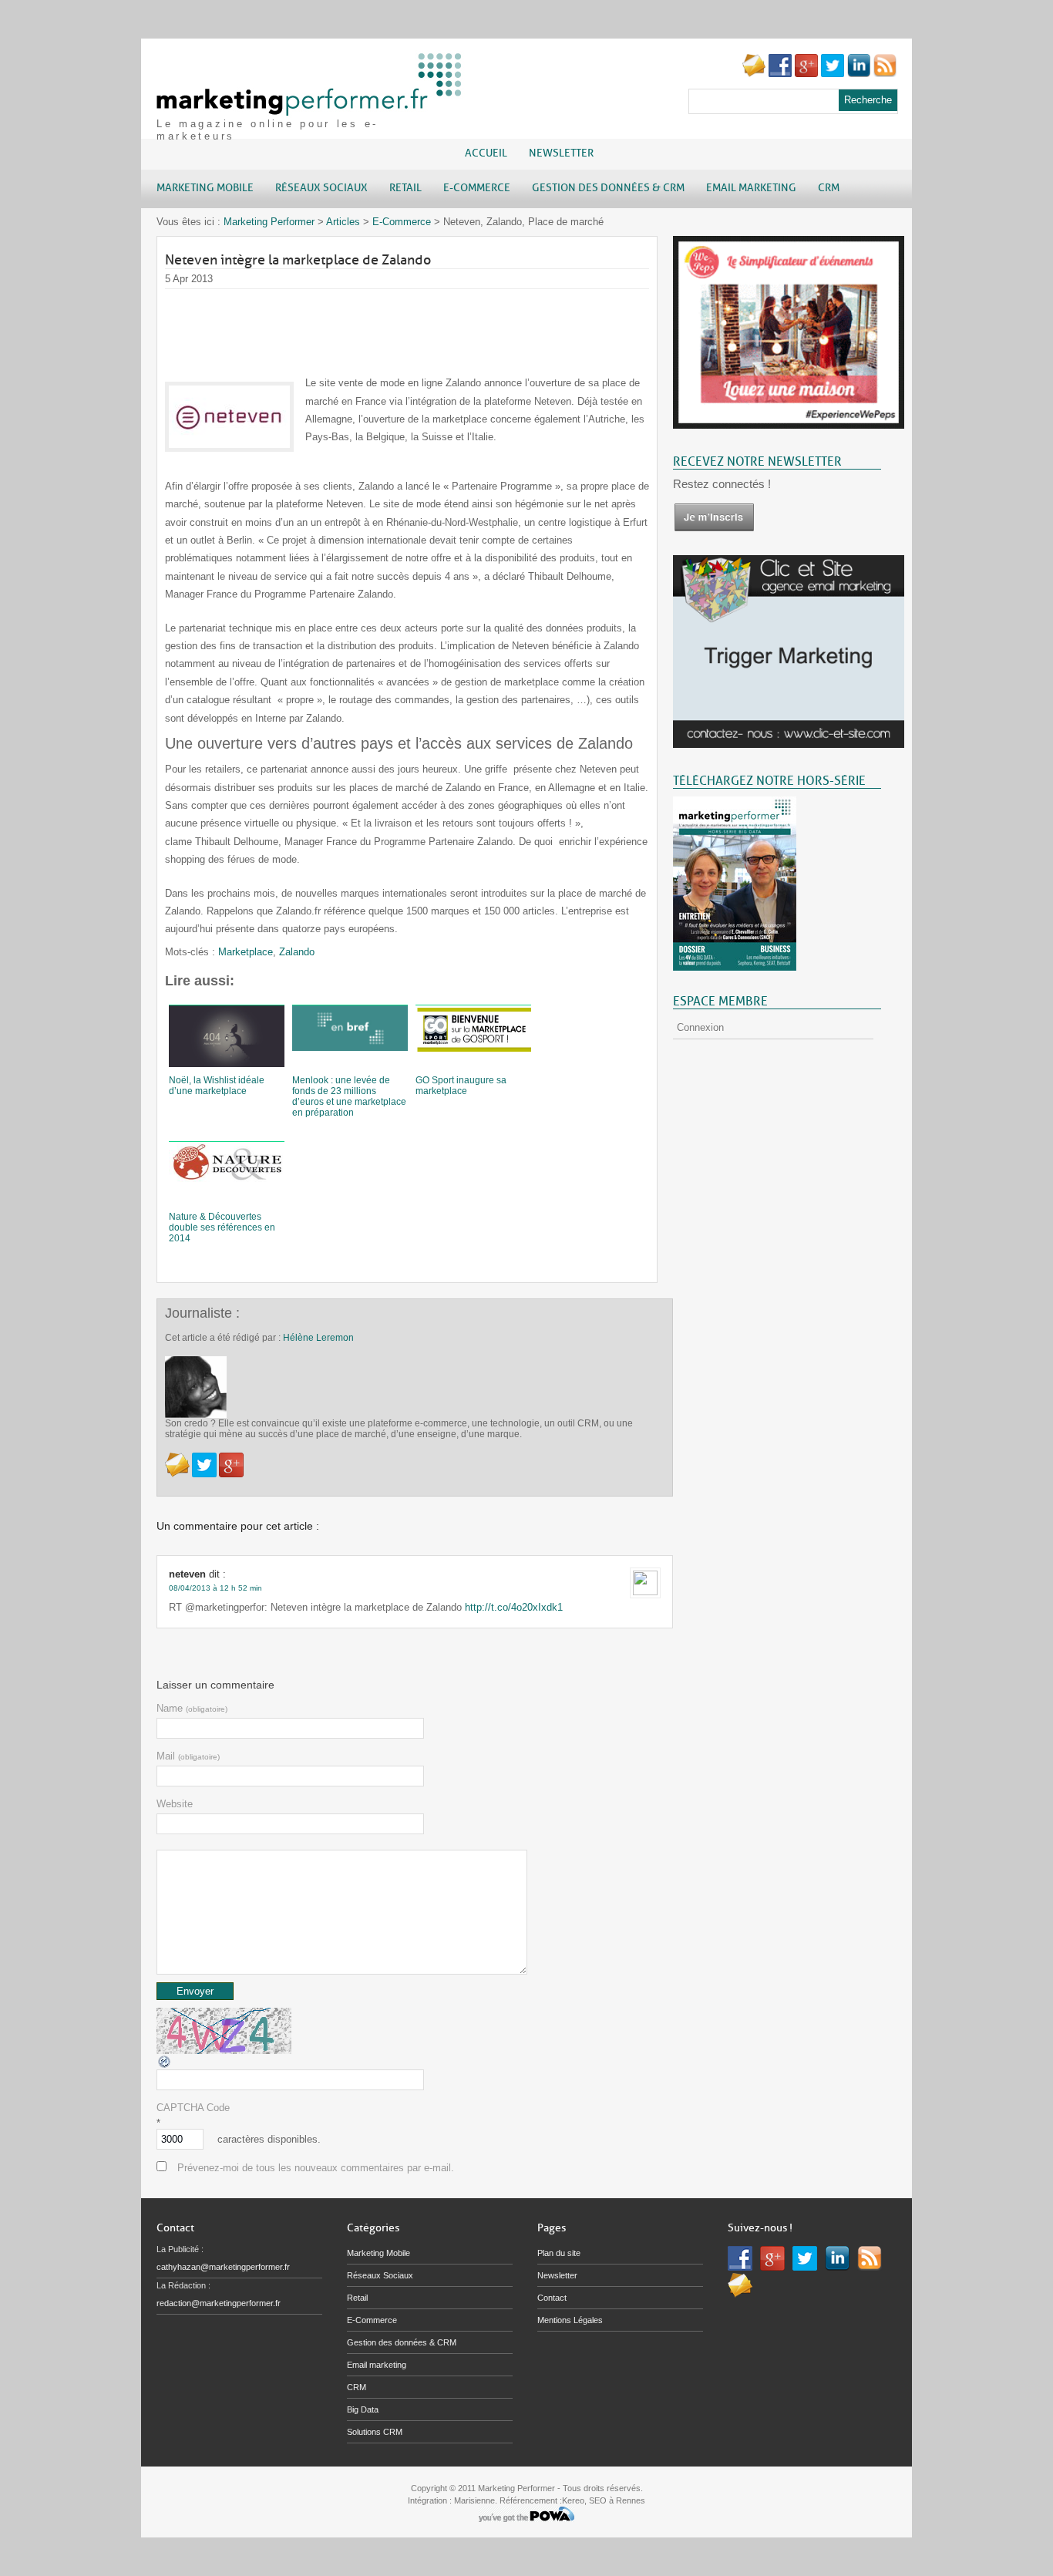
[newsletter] (714, 529)
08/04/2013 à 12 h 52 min (215, 1588)
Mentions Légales (570, 2320)
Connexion (700, 1027)
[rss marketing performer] (885, 74)
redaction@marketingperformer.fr (219, 2303)
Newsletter (561, 153)
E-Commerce (402, 222)
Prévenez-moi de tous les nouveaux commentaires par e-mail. (316, 2168)
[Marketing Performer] (311, 108)
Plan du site (559, 2253)
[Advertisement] (446, 324)
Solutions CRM (375, 2432)
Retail (357, 2298)
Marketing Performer (269, 222)
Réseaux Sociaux (380, 2275)
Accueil (486, 153)
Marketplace (246, 952)
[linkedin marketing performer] (859, 74)
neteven (187, 1574)
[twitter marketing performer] (833, 74)
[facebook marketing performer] (780, 74)
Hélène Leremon (318, 1338)
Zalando (297, 952)
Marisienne (474, 2500)
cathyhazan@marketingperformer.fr (223, 2267)
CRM (357, 2387)
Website (175, 1804)
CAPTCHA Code (193, 2108)
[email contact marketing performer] (754, 74)
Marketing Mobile (378, 2253)
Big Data (363, 2409)
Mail (188, 1756)
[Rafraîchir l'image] (165, 2066)
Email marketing (377, 2365)
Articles (343, 222)
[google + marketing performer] (806, 74)
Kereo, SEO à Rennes (604, 2500)
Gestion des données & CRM (402, 2342)
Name (192, 1708)
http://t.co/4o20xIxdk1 (514, 1607)
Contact (552, 2298)
